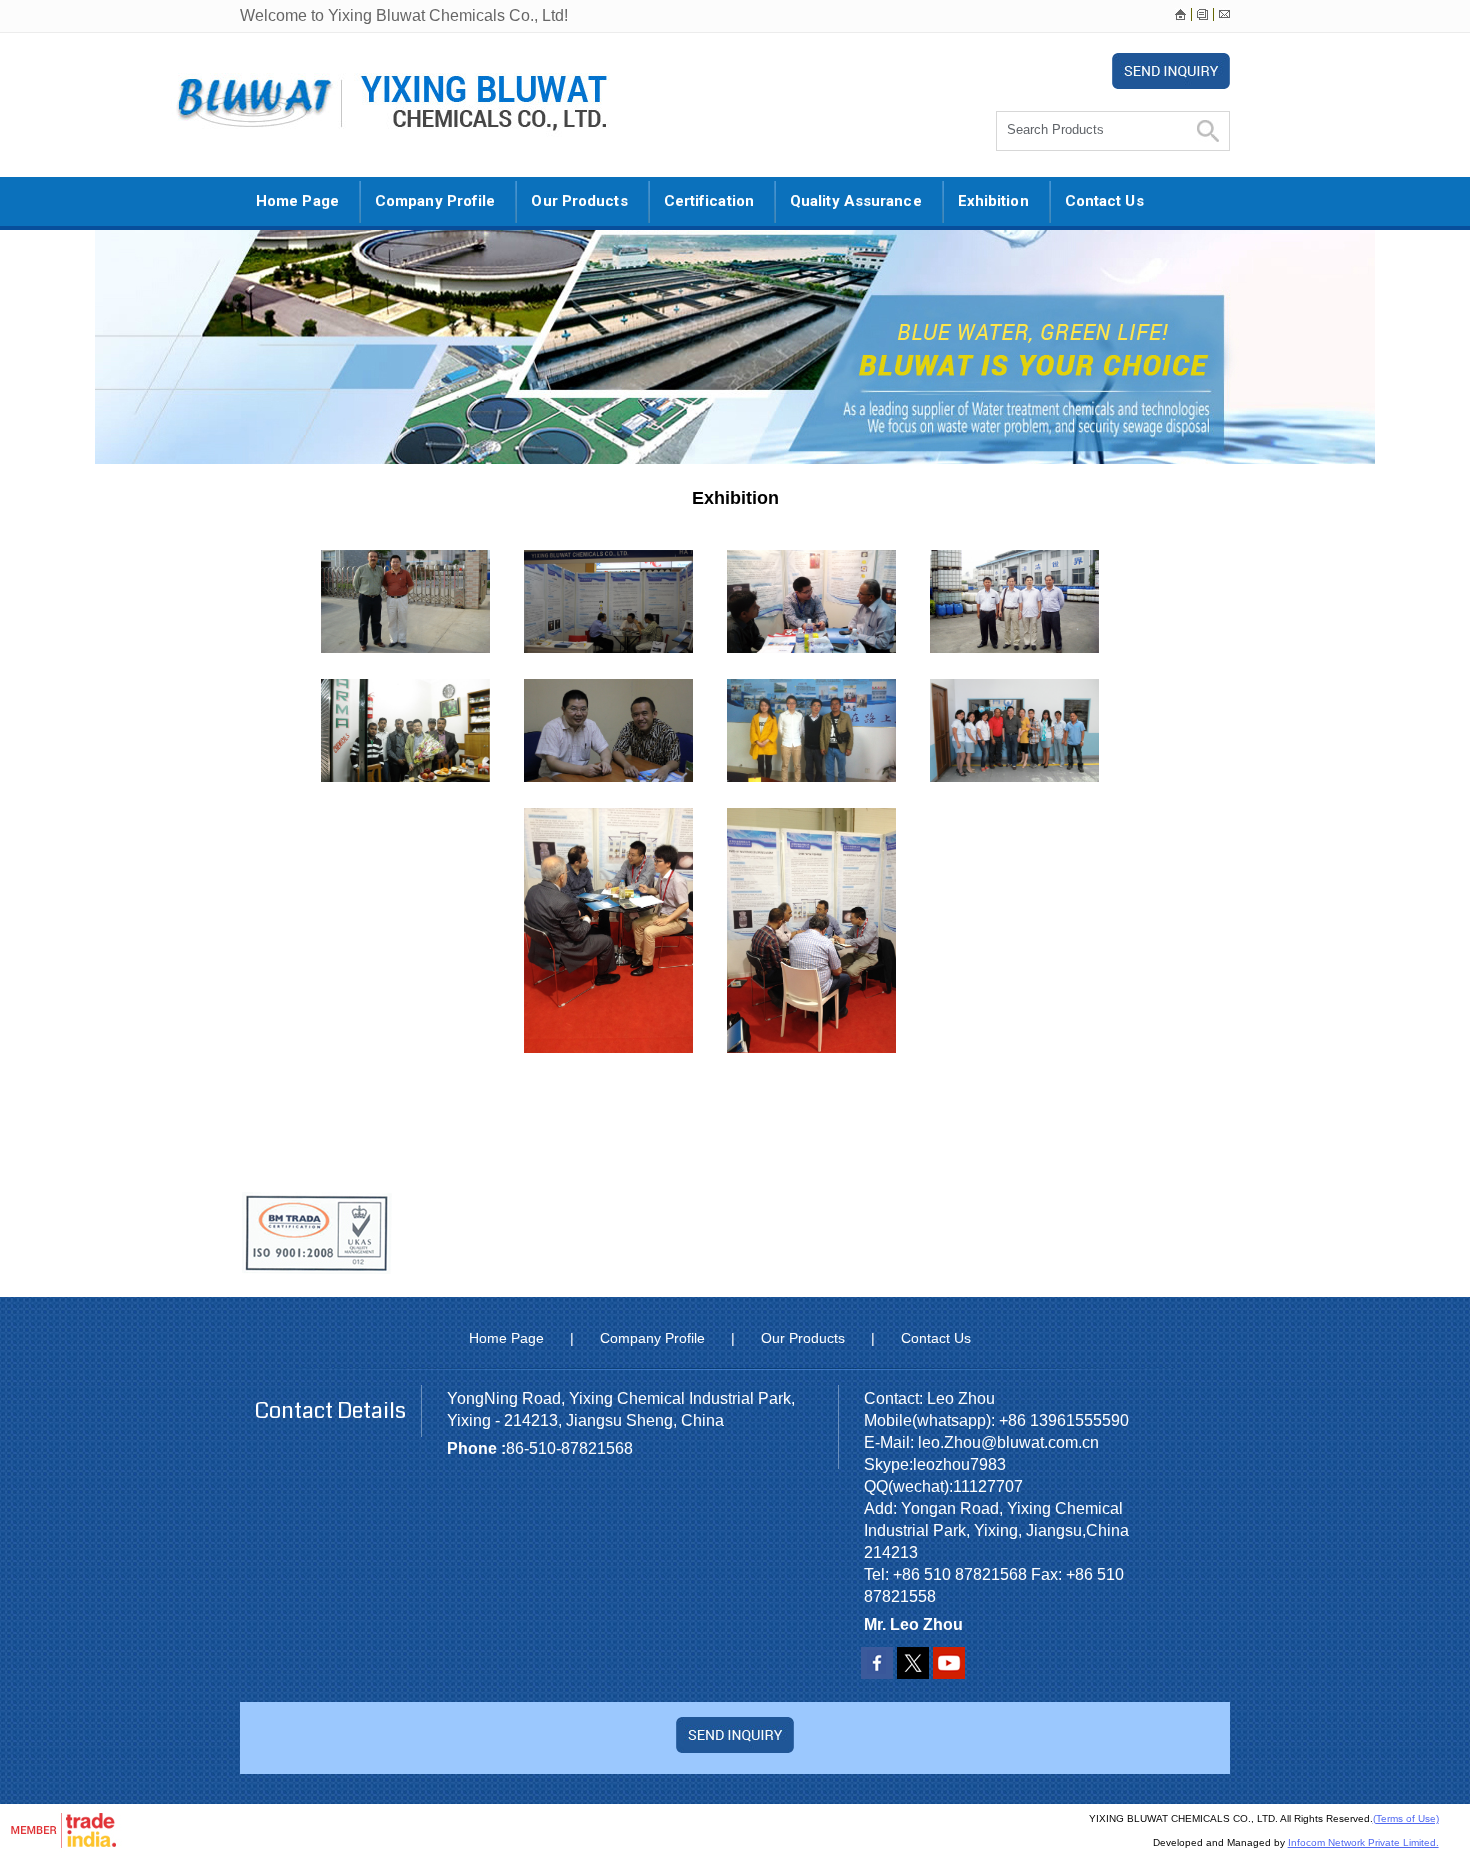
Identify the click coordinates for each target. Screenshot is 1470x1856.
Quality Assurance (856, 201)
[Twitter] (913, 1673)
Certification (709, 201)
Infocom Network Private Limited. (1363, 1842)
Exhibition (993, 201)
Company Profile (435, 201)
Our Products (579, 201)
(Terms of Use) (1406, 1818)
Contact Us (1104, 201)
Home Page (297, 201)
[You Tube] (949, 1673)
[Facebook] (877, 1673)
